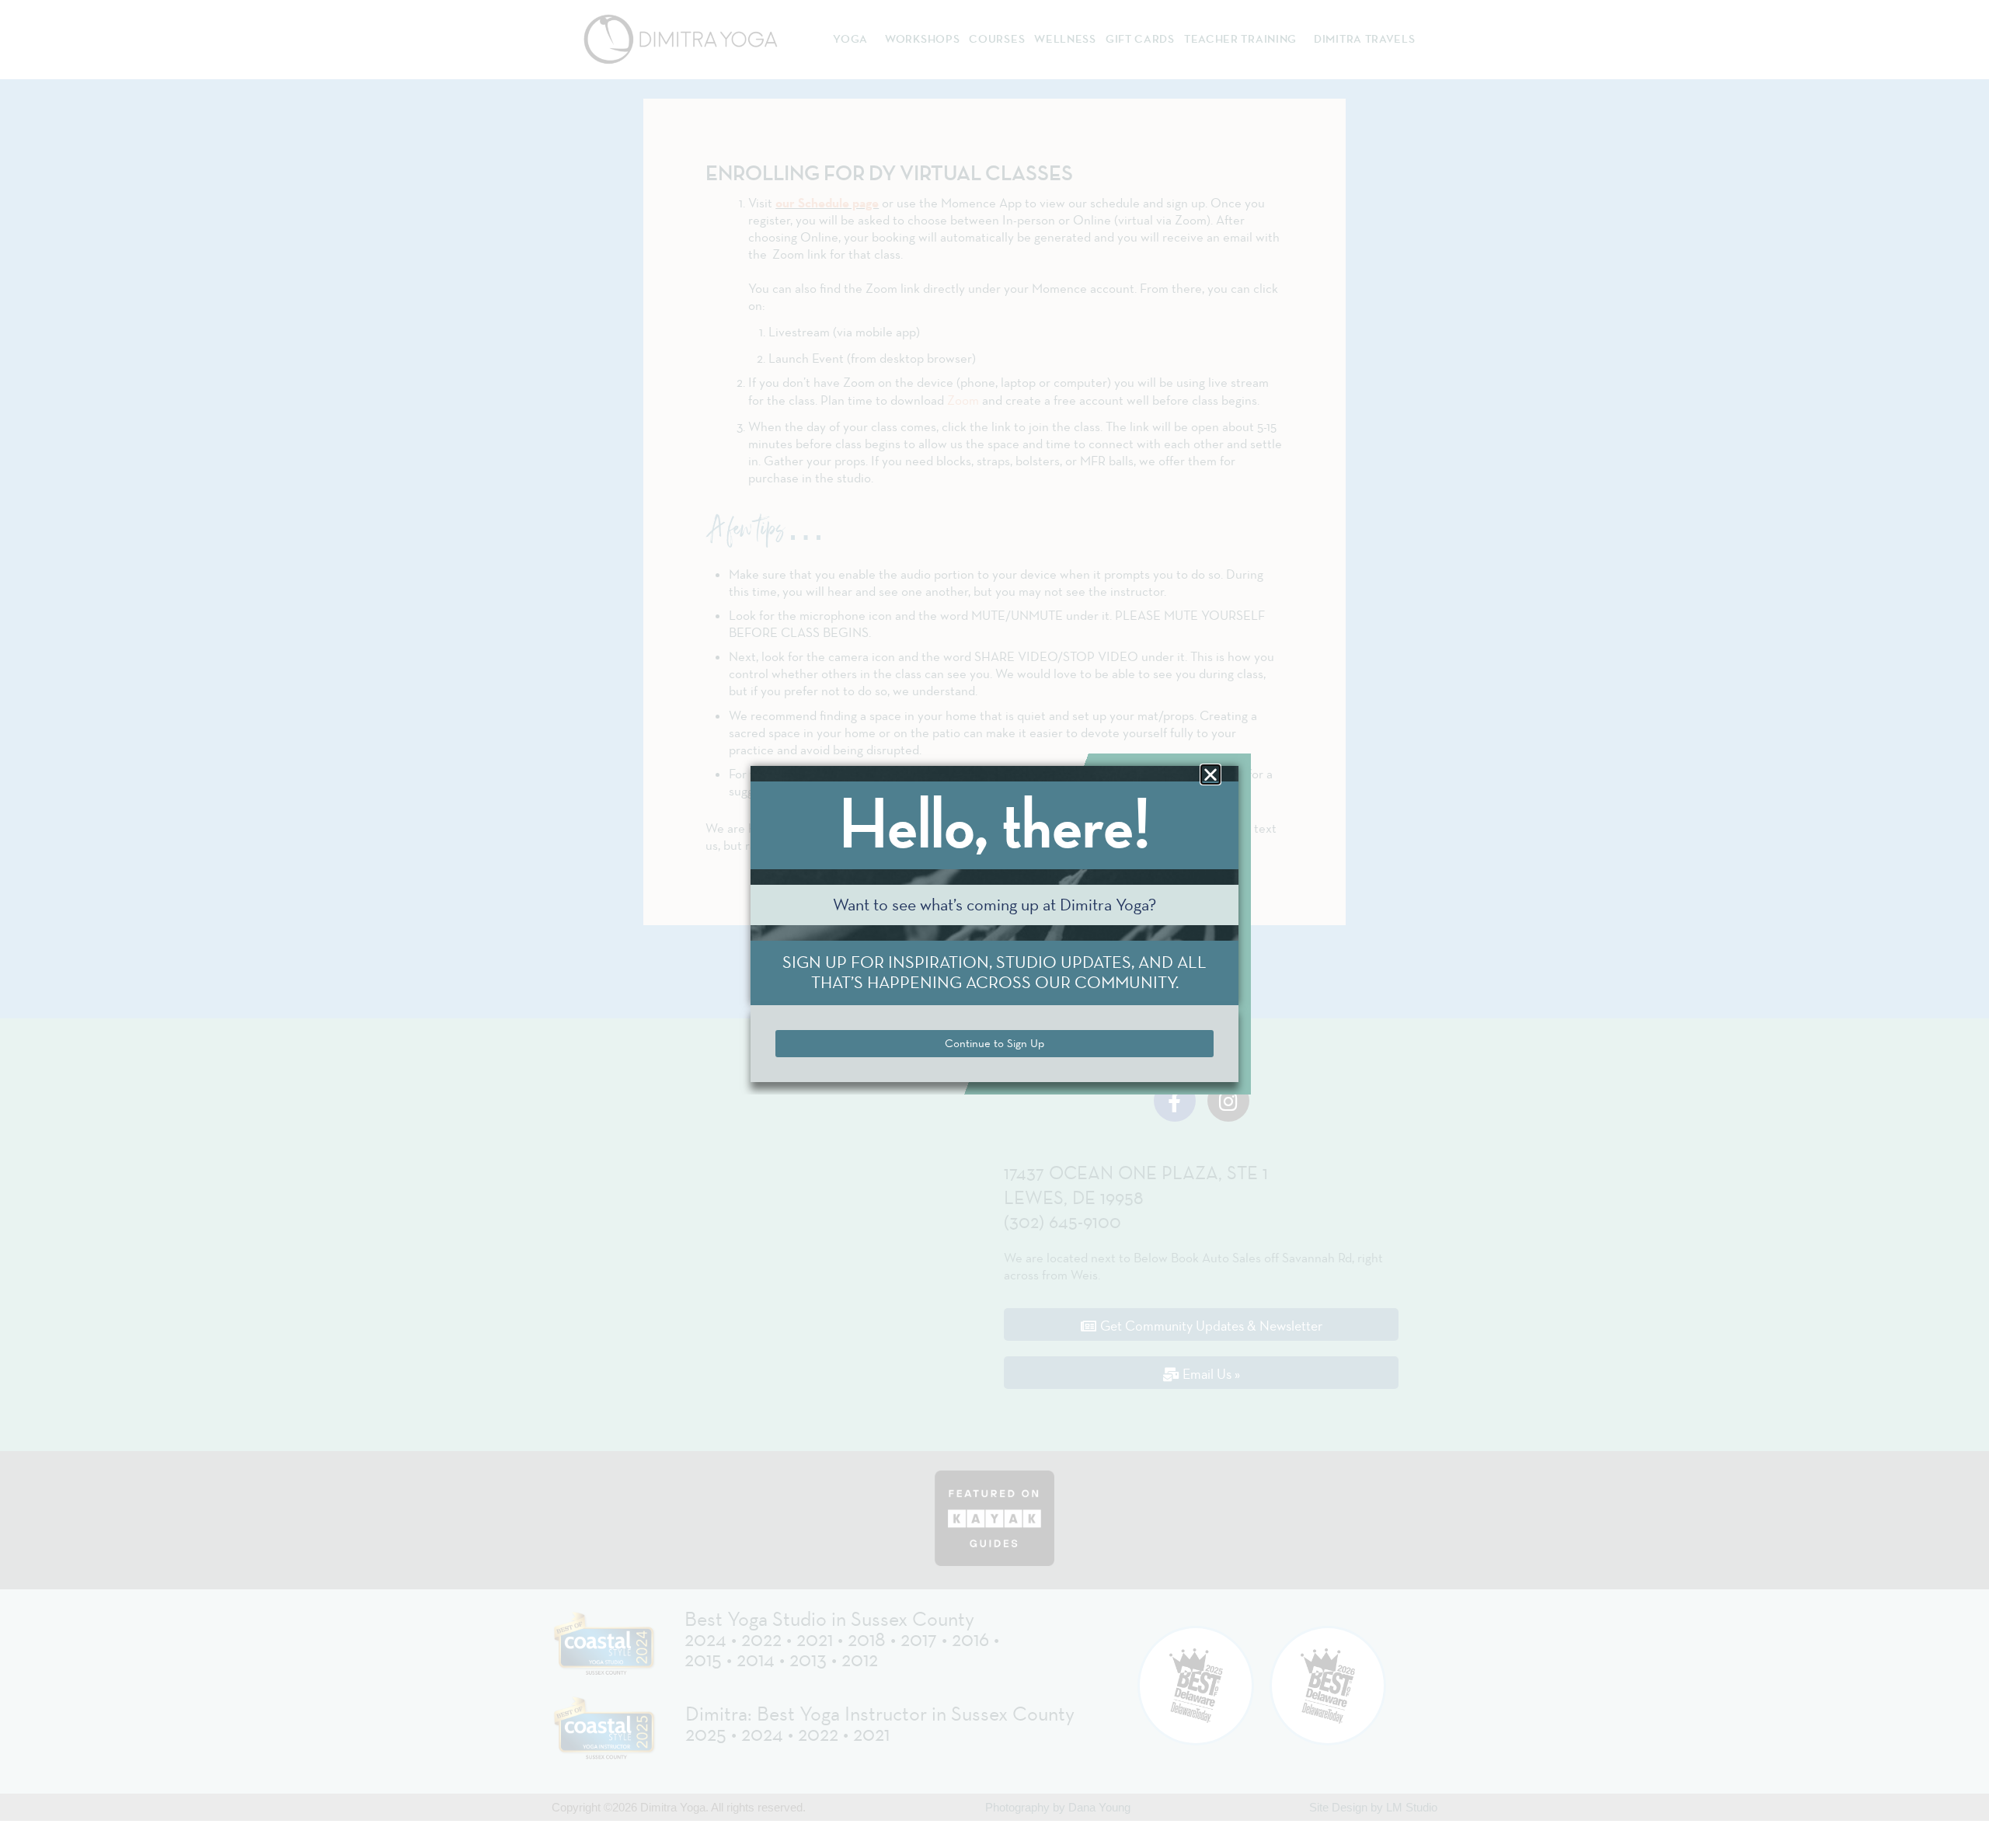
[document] (994, 924)
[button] (1210, 774)
